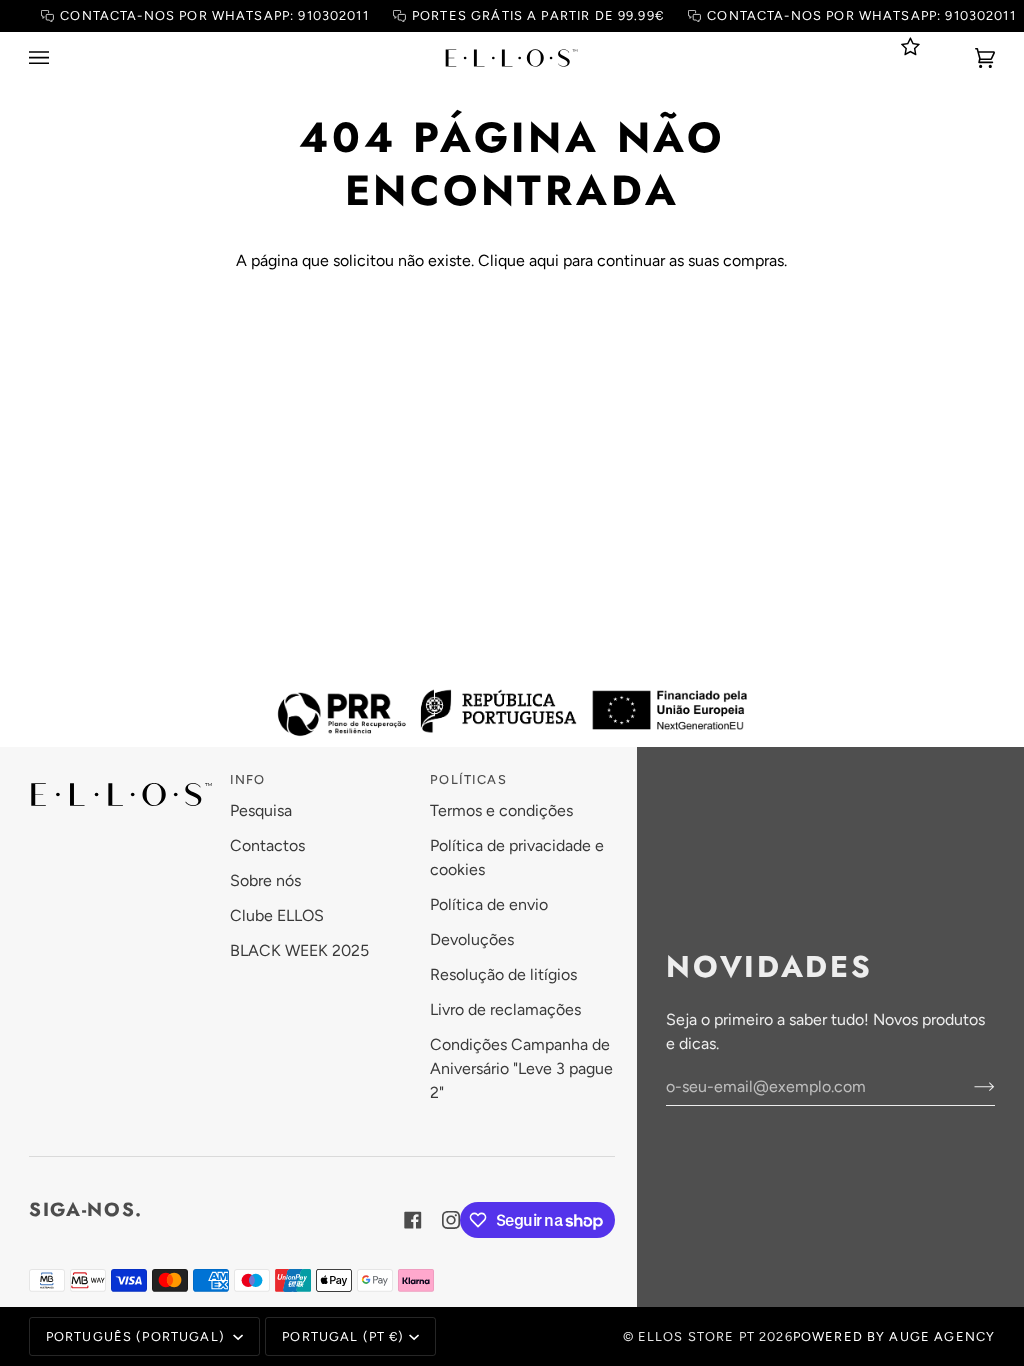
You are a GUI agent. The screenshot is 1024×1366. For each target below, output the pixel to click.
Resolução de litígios (503, 974)
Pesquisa (261, 810)
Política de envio (489, 904)
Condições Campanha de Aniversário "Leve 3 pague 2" (521, 1068)
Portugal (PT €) (343, 1336)
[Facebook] (413, 1220)
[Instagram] (451, 1220)
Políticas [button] (468, 779)
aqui (544, 260)
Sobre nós (265, 880)
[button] (121, 775)
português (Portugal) (137, 1336)
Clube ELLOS (277, 915)
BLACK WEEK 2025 (299, 950)
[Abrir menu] (59, 58)
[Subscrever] (968, 1086)
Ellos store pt (696, 1336)
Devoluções (472, 939)
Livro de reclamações (505, 1009)
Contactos (267, 845)
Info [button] (248, 779)
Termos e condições (501, 810)
